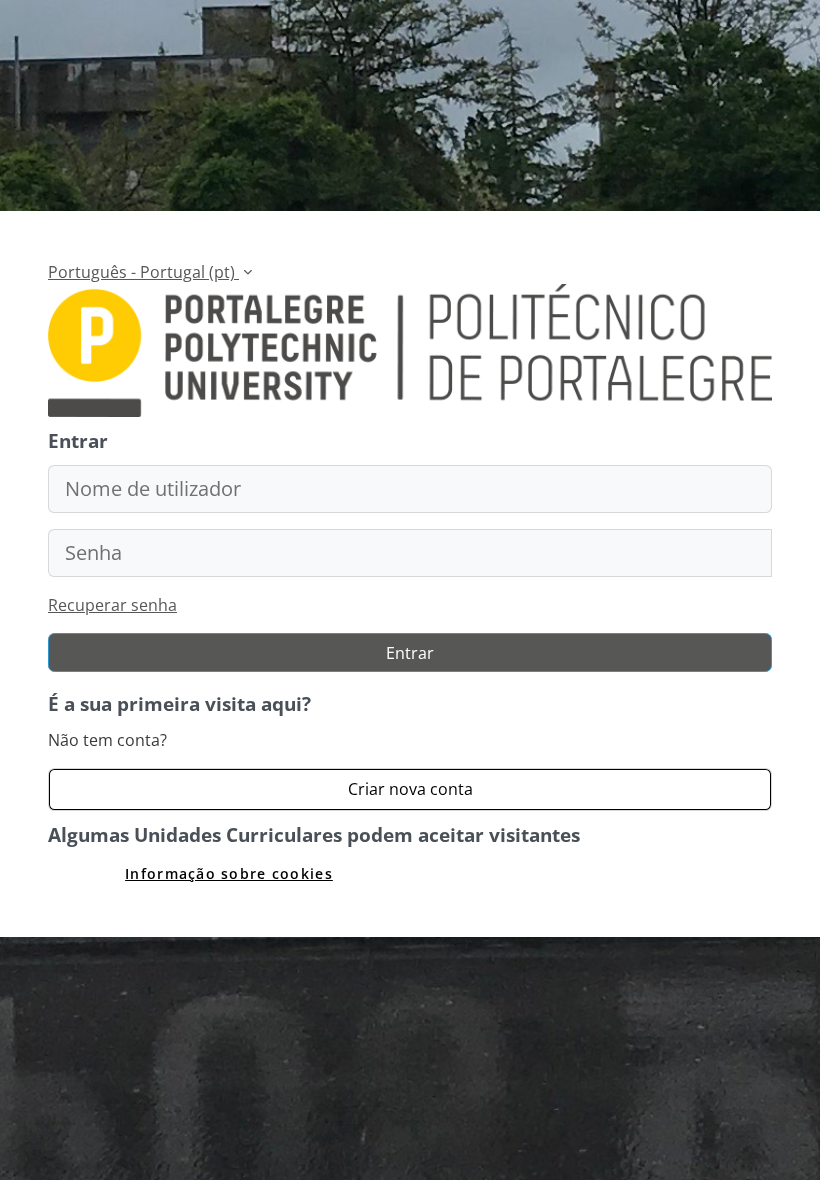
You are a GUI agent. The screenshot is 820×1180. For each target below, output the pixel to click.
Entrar (410, 653)
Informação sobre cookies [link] (229, 873)
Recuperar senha (112, 605)
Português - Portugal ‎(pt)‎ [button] (143, 272)
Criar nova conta (410, 789)
